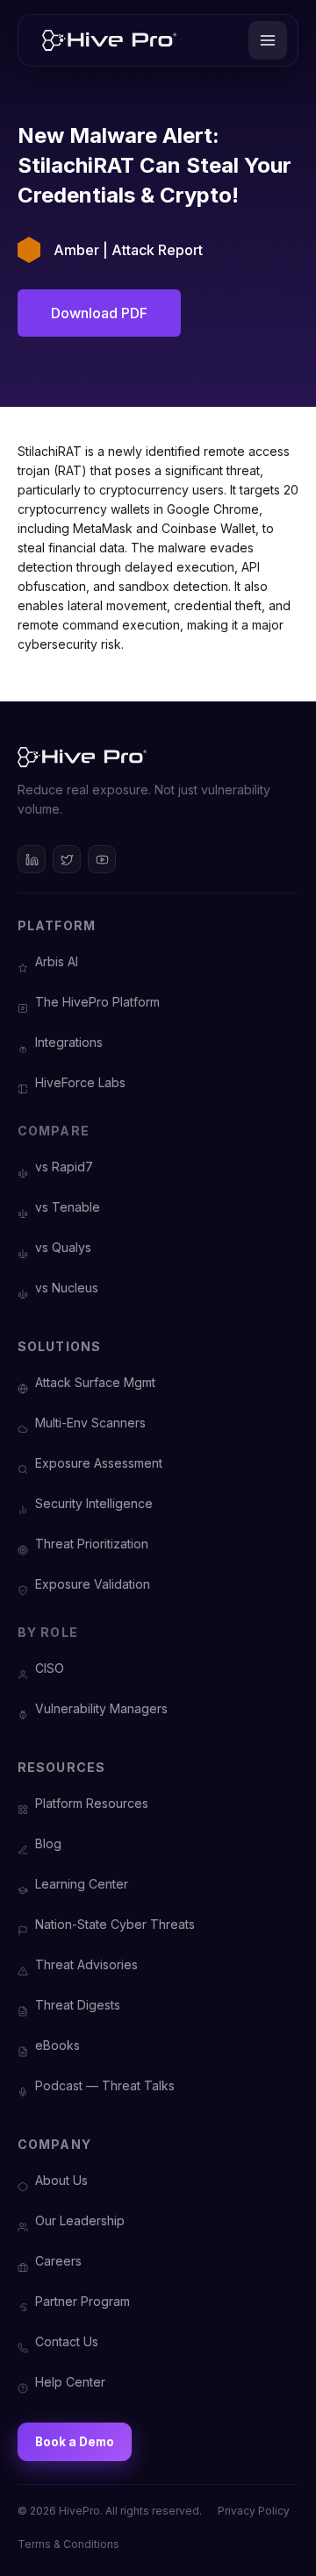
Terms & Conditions (68, 2544)
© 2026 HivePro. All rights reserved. (110, 2511)
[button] (268, 40)
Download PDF (99, 313)
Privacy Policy (254, 2511)
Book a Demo (75, 2442)
